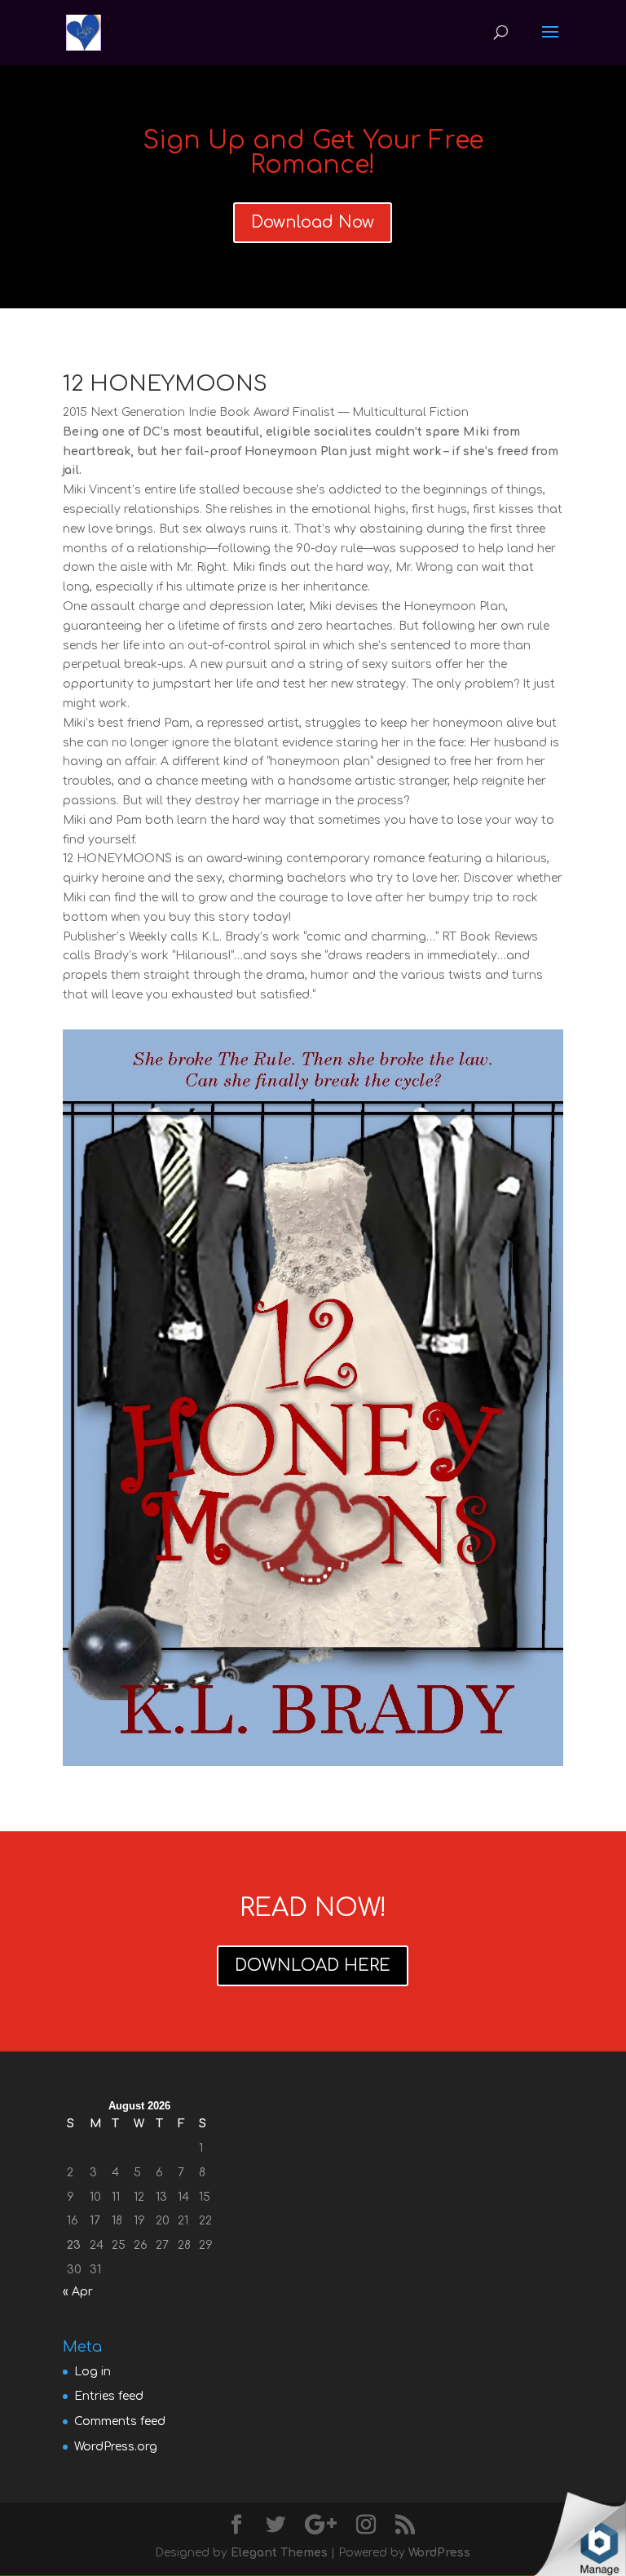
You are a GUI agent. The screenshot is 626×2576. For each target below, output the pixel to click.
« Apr (78, 2292)
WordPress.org (116, 2447)
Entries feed (109, 2396)
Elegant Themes (279, 2553)
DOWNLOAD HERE (313, 1965)
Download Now (313, 222)
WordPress (439, 2553)
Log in (93, 2372)
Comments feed (120, 2421)
